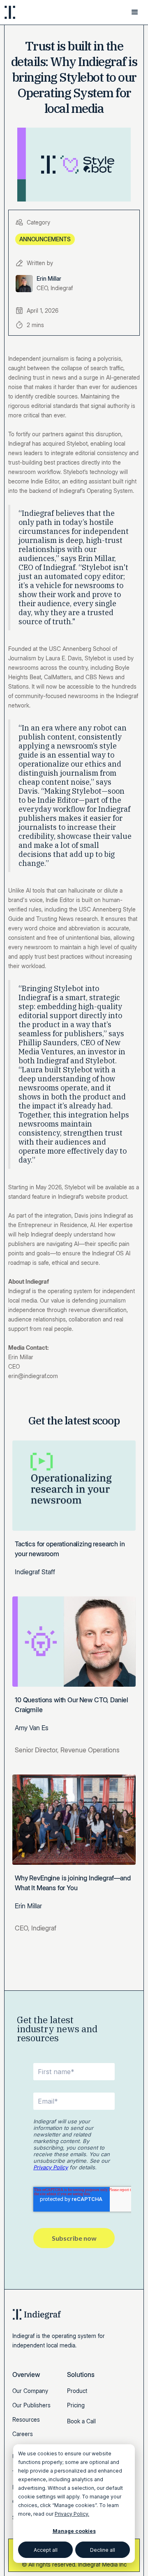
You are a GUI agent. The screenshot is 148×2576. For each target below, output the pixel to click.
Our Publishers (31, 2405)
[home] (33, 12)
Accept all (46, 2550)
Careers (23, 2434)
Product (77, 2391)
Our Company (30, 2391)
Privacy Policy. (72, 2514)
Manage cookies (74, 2531)
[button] (135, 12)
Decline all (103, 2550)
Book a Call (81, 2421)
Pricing (76, 2405)
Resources (26, 2419)
